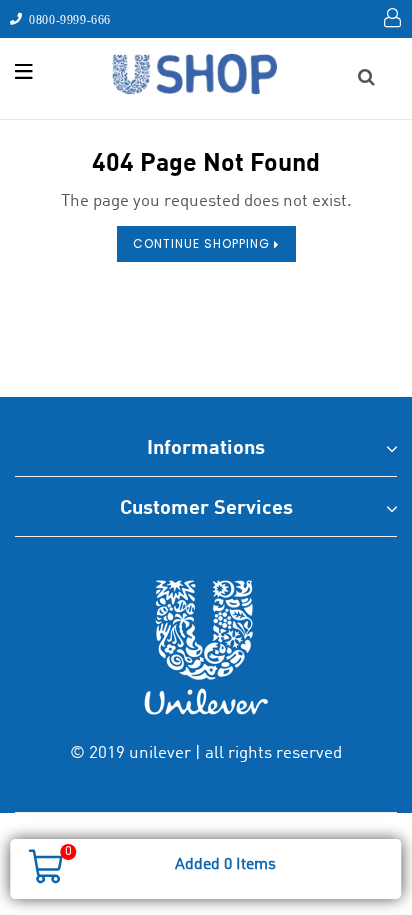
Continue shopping (203, 243)
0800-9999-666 (67, 19)
